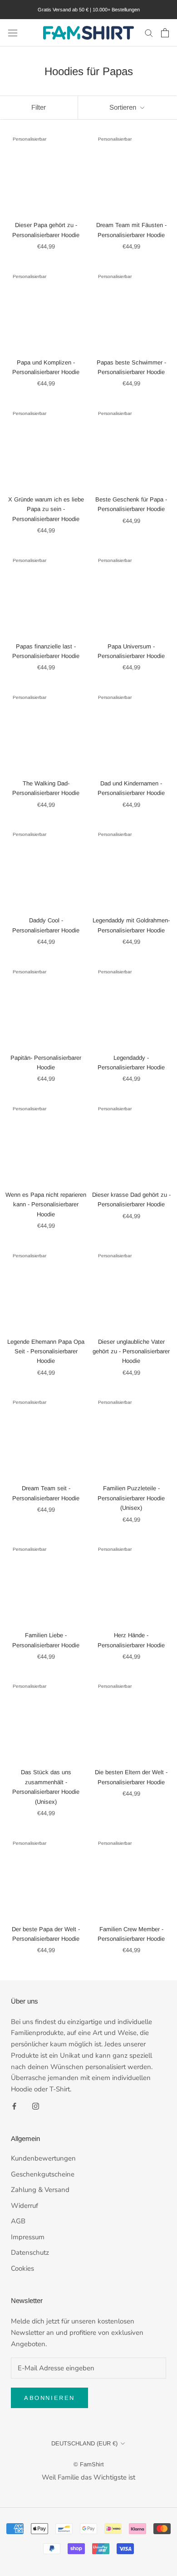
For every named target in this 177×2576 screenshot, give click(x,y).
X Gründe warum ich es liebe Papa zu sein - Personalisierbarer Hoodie (46, 509)
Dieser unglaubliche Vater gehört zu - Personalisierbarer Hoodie (131, 1351)
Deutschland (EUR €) (84, 2443)
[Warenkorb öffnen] (165, 33)
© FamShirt (89, 2464)
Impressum (28, 2237)
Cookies (22, 2268)
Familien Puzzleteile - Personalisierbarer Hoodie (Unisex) (131, 1498)
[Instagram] (36, 2106)
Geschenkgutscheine (43, 2174)
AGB (18, 2221)
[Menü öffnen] (13, 33)
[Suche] (149, 33)
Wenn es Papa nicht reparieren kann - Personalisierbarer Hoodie (46, 1204)
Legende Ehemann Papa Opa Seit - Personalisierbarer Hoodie (46, 1351)
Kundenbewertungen (43, 2158)
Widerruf (25, 2206)
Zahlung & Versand (40, 2190)
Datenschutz (30, 2252)
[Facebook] (14, 2106)
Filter (39, 107)
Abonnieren (49, 2398)
